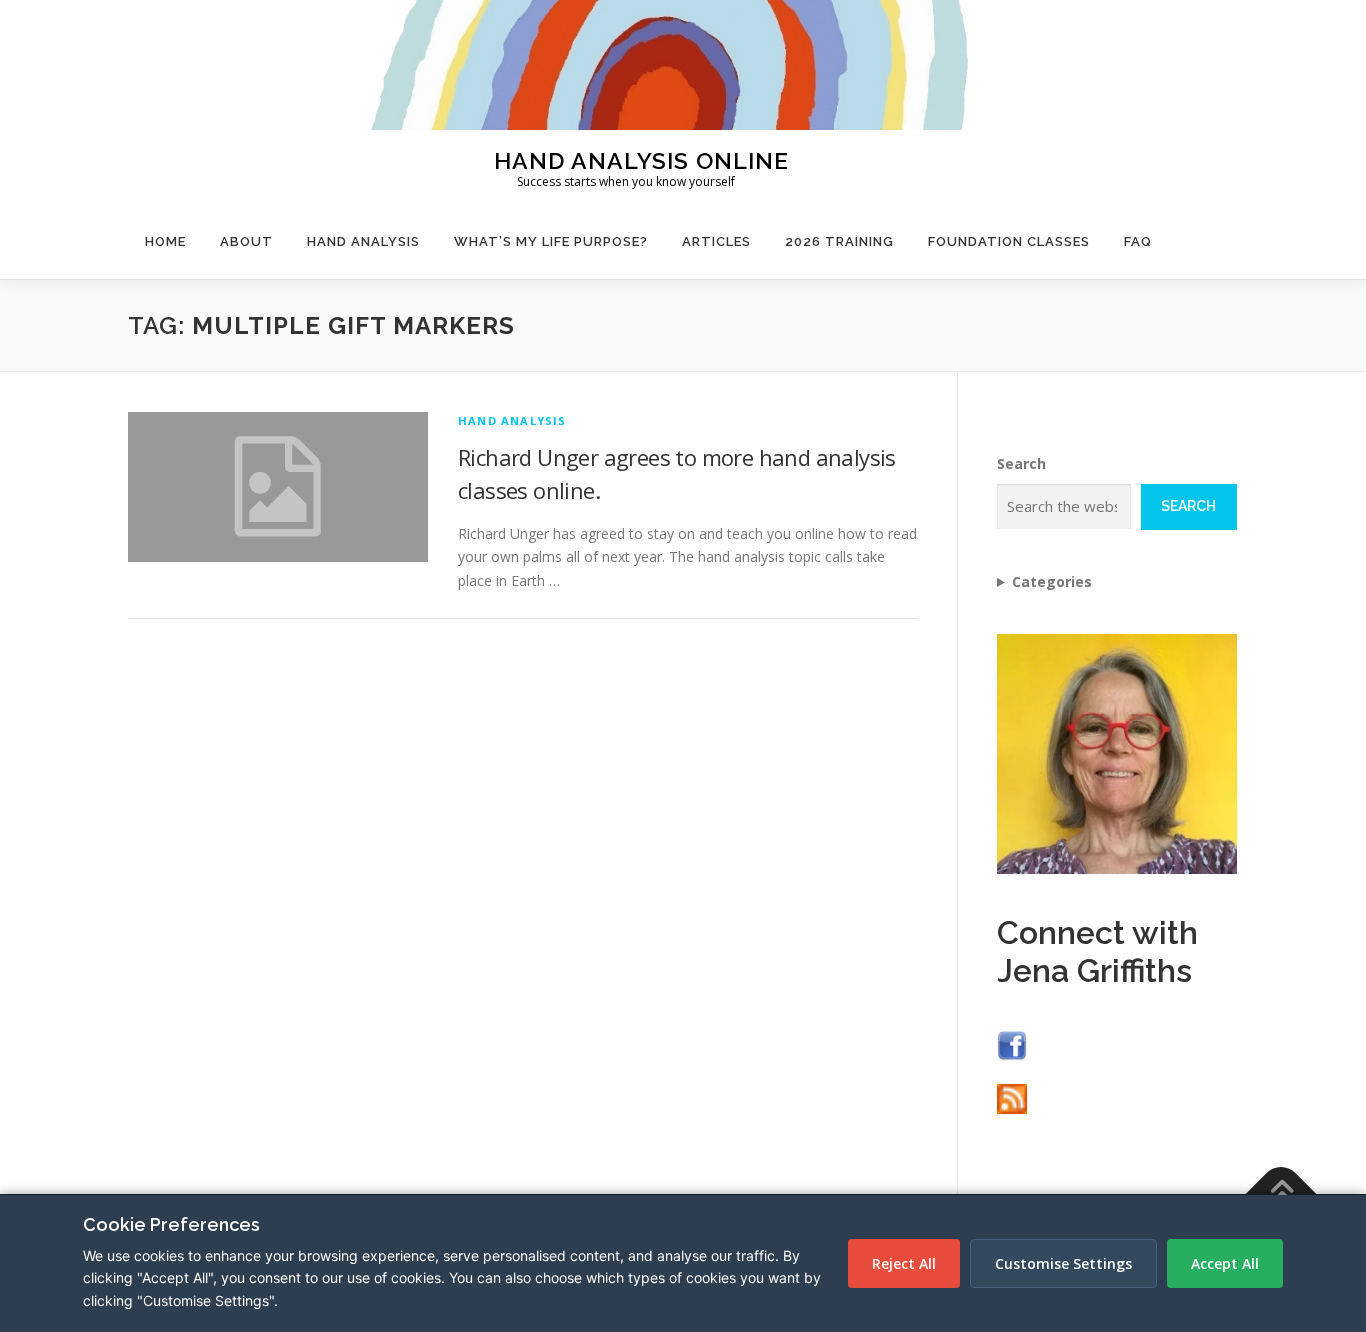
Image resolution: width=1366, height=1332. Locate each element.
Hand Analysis (363, 241)
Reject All (904, 1263)
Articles (716, 241)
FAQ (1138, 241)
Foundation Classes (1009, 241)
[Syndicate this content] (1012, 1097)
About (246, 241)
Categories (1052, 581)
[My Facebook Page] (1012, 1043)
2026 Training (839, 241)
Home (165, 241)
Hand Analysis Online (641, 159)
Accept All (1225, 1263)
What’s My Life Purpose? (551, 241)
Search (1021, 463)
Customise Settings (1063, 1263)
